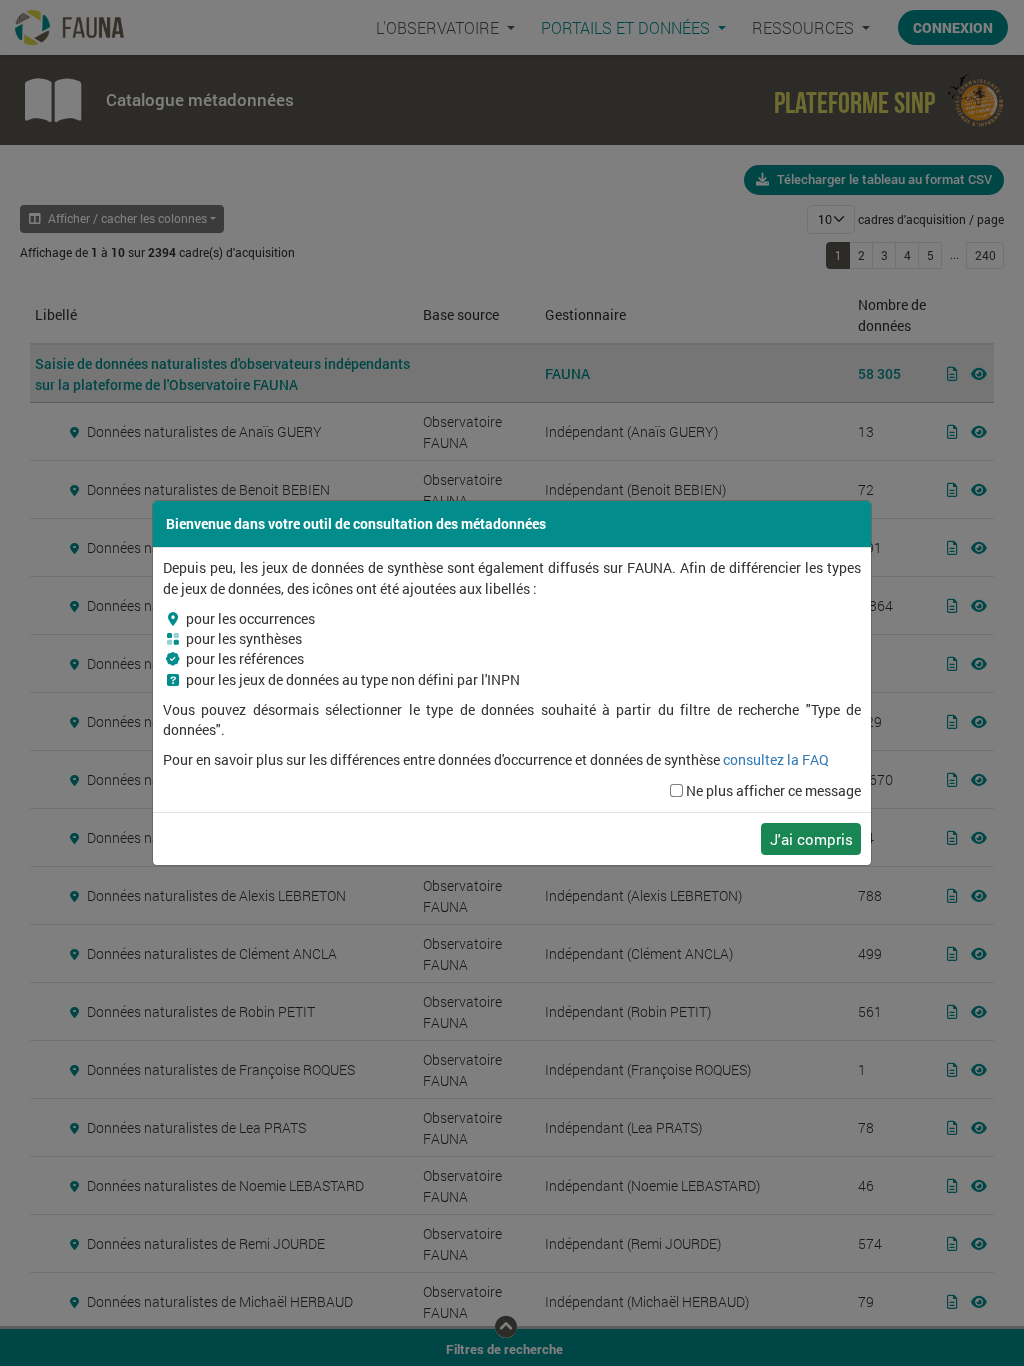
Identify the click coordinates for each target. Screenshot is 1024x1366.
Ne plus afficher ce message (773, 791)
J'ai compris (811, 839)
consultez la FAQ (776, 760)
